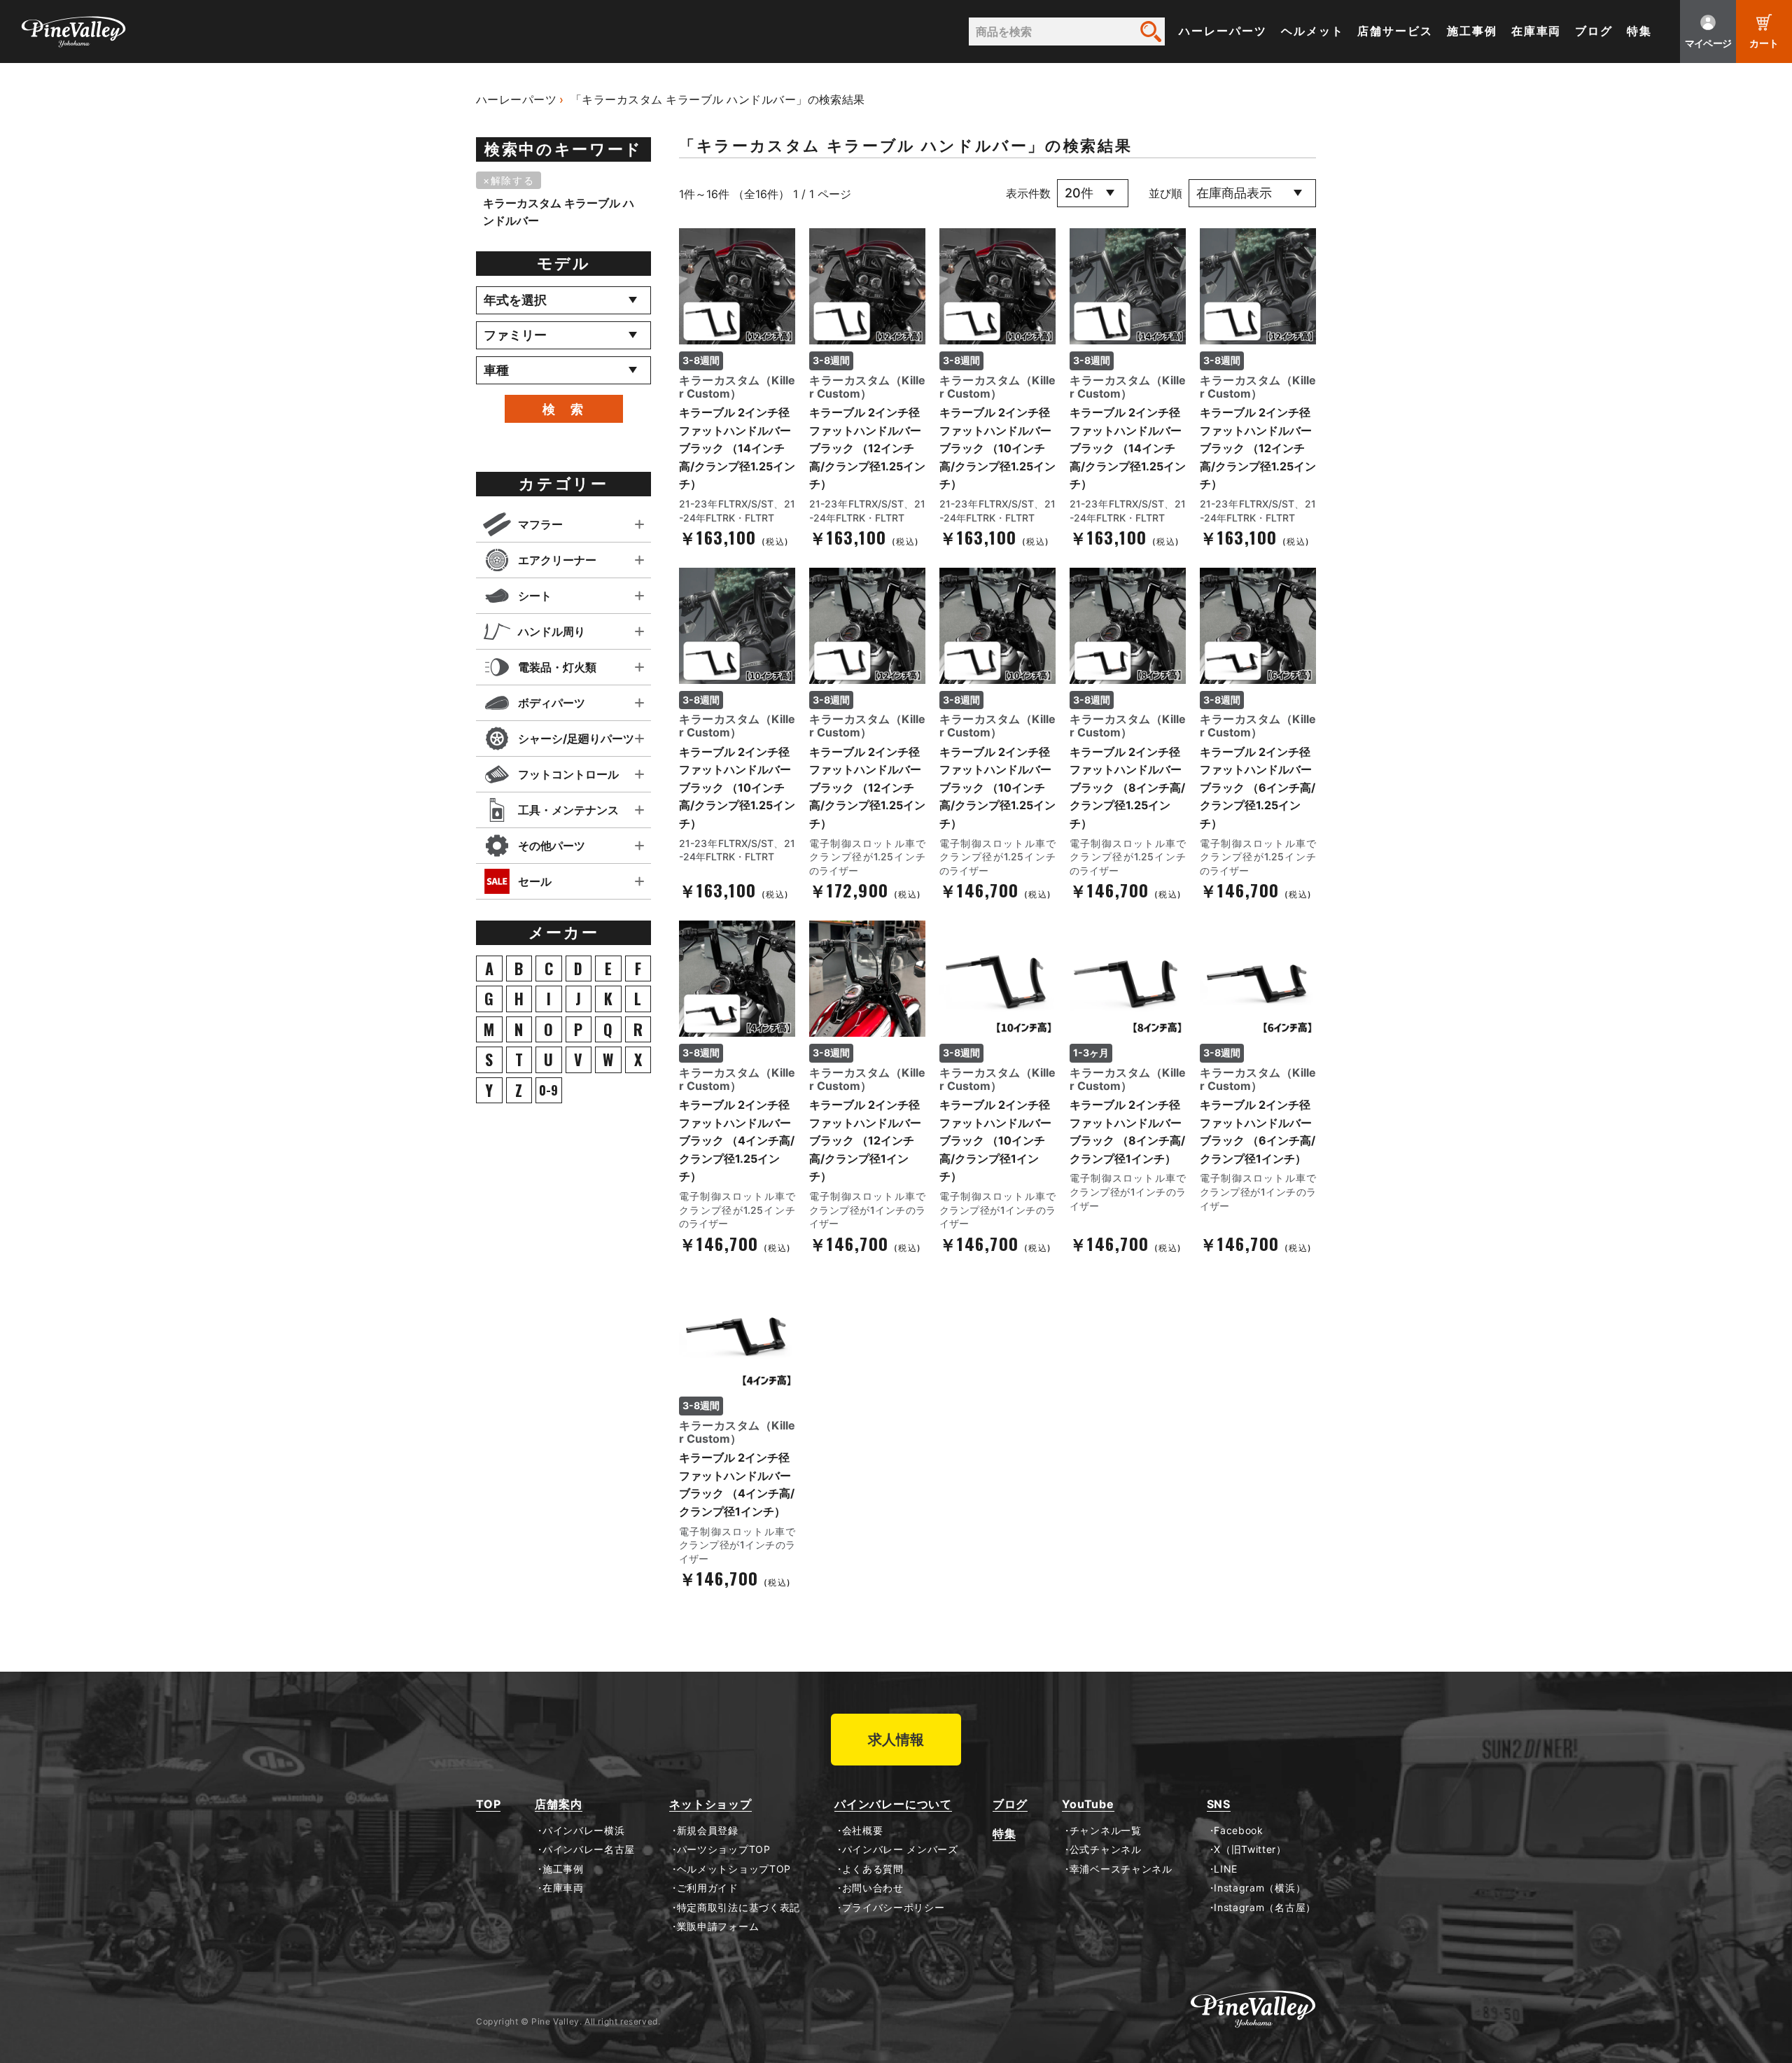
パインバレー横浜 (583, 1831)
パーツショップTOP (724, 1849)
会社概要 (862, 1831)
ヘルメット (1312, 31)
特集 (1639, 31)
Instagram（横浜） (1260, 1888)
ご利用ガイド (708, 1888)
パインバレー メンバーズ (900, 1849)
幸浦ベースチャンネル (1121, 1869)
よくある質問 (873, 1869)
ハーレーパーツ (1223, 31)
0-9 (548, 1090)
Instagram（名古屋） (1265, 1908)
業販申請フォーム (718, 1926)
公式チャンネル (1105, 1849)
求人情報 (896, 1740)
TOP (488, 1804)
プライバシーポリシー (894, 1908)
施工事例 (1472, 31)
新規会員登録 (708, 1831)
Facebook (1239, 1831)
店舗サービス (1395, 31)
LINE (1226, 1869)
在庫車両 (1536, 31)
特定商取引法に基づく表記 (738, 1908)
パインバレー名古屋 (589, 1849)
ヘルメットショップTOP (734, 1869)
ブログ (1594, 31)
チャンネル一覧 (1105, 1831)
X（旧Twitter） (1250, 1849)
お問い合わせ (873, 1888)
